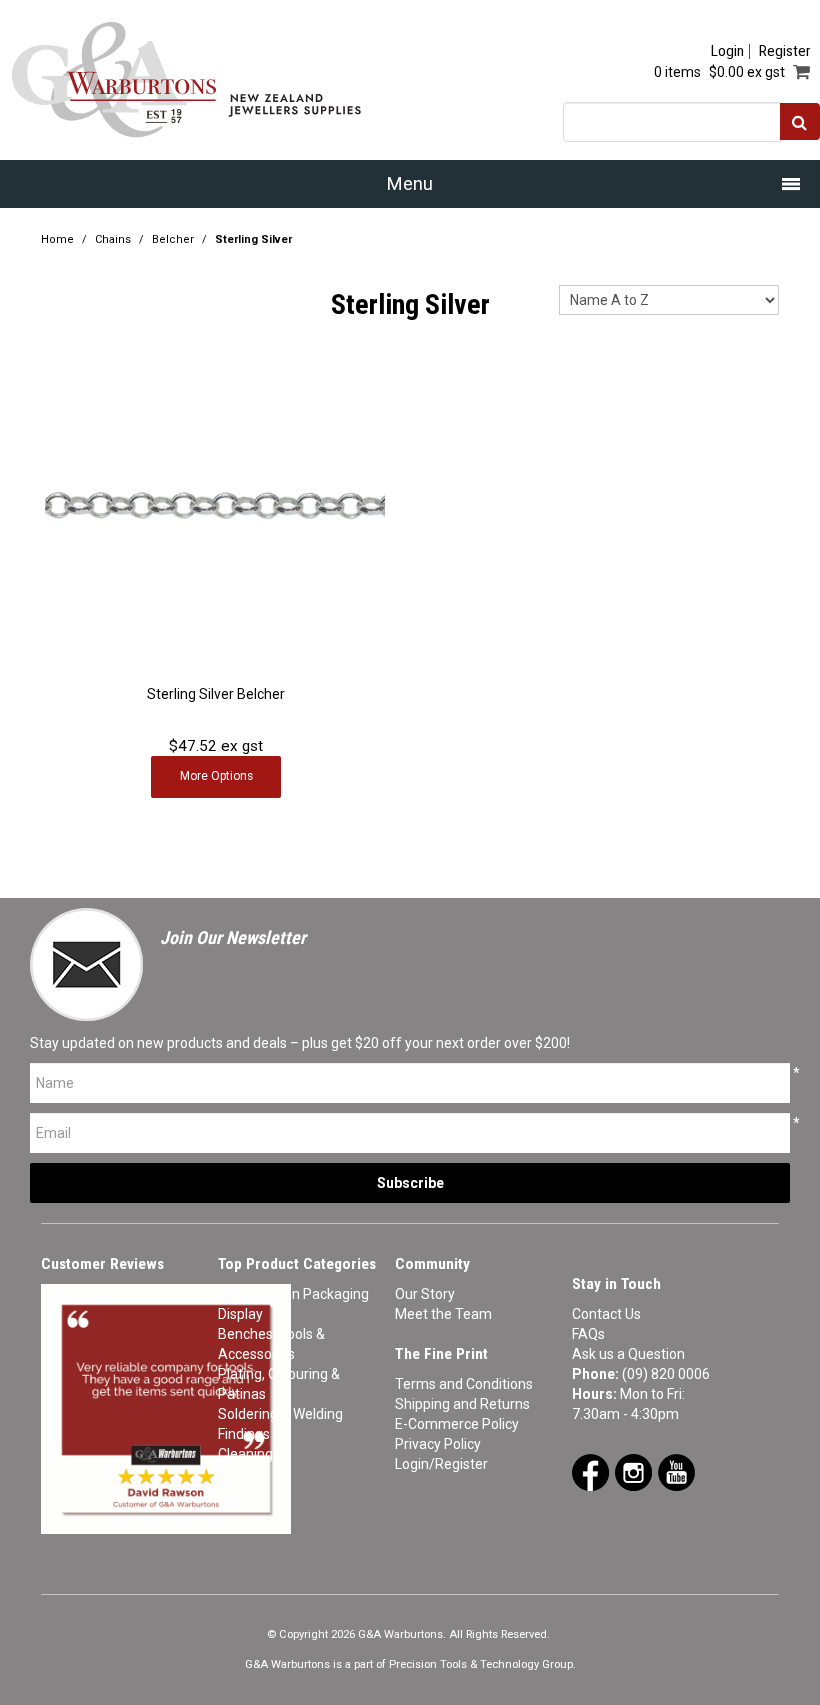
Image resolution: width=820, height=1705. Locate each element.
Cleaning (245, 1454)
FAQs (588, 1334)
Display (240, 1314)
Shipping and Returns (462, 1404)
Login (727, 51)
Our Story (425, 1294)
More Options (216, 776)
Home (57, 239)
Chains (113, 239)
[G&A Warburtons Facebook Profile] (590, 1471)
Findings (244, 1434)
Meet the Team (443, 1314)
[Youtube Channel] (676, 1471)
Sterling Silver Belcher (216, 694)
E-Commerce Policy (457, 1424)
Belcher (173, 239)
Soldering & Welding (280, 1414)
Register (784, 51)
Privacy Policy (438, 1444)
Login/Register (441, 1464)
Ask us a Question (628, 1354)
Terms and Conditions (464, 1384)
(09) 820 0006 (666, 1374)
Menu (410, 183)
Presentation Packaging (293, 1294)
